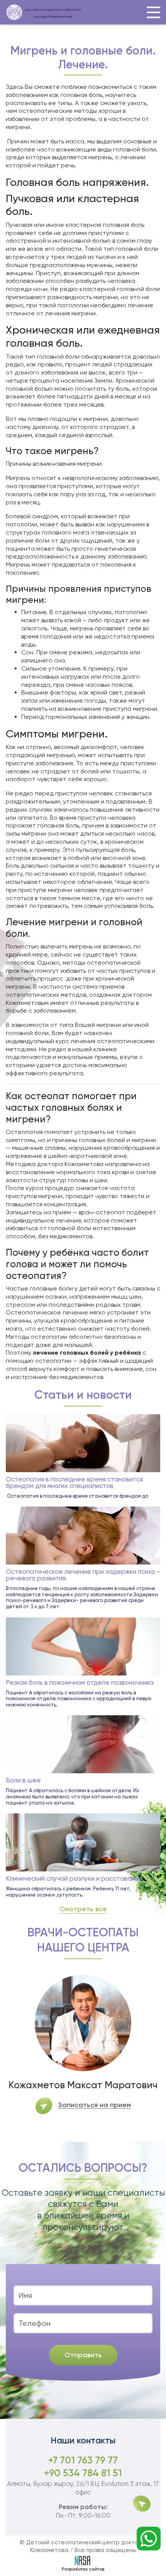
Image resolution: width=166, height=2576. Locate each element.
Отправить (83, 2355)
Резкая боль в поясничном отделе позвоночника (80, 1683)
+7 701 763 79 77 (83, 2460)
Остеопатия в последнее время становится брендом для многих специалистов (74, 1483)
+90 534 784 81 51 (83, 2473)
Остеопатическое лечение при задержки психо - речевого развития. (83, 1575)
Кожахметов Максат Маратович (83, 2085)
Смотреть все (83, 1909)
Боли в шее (23, 1780)
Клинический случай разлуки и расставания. (75, 1879)
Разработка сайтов (83, 2569)
